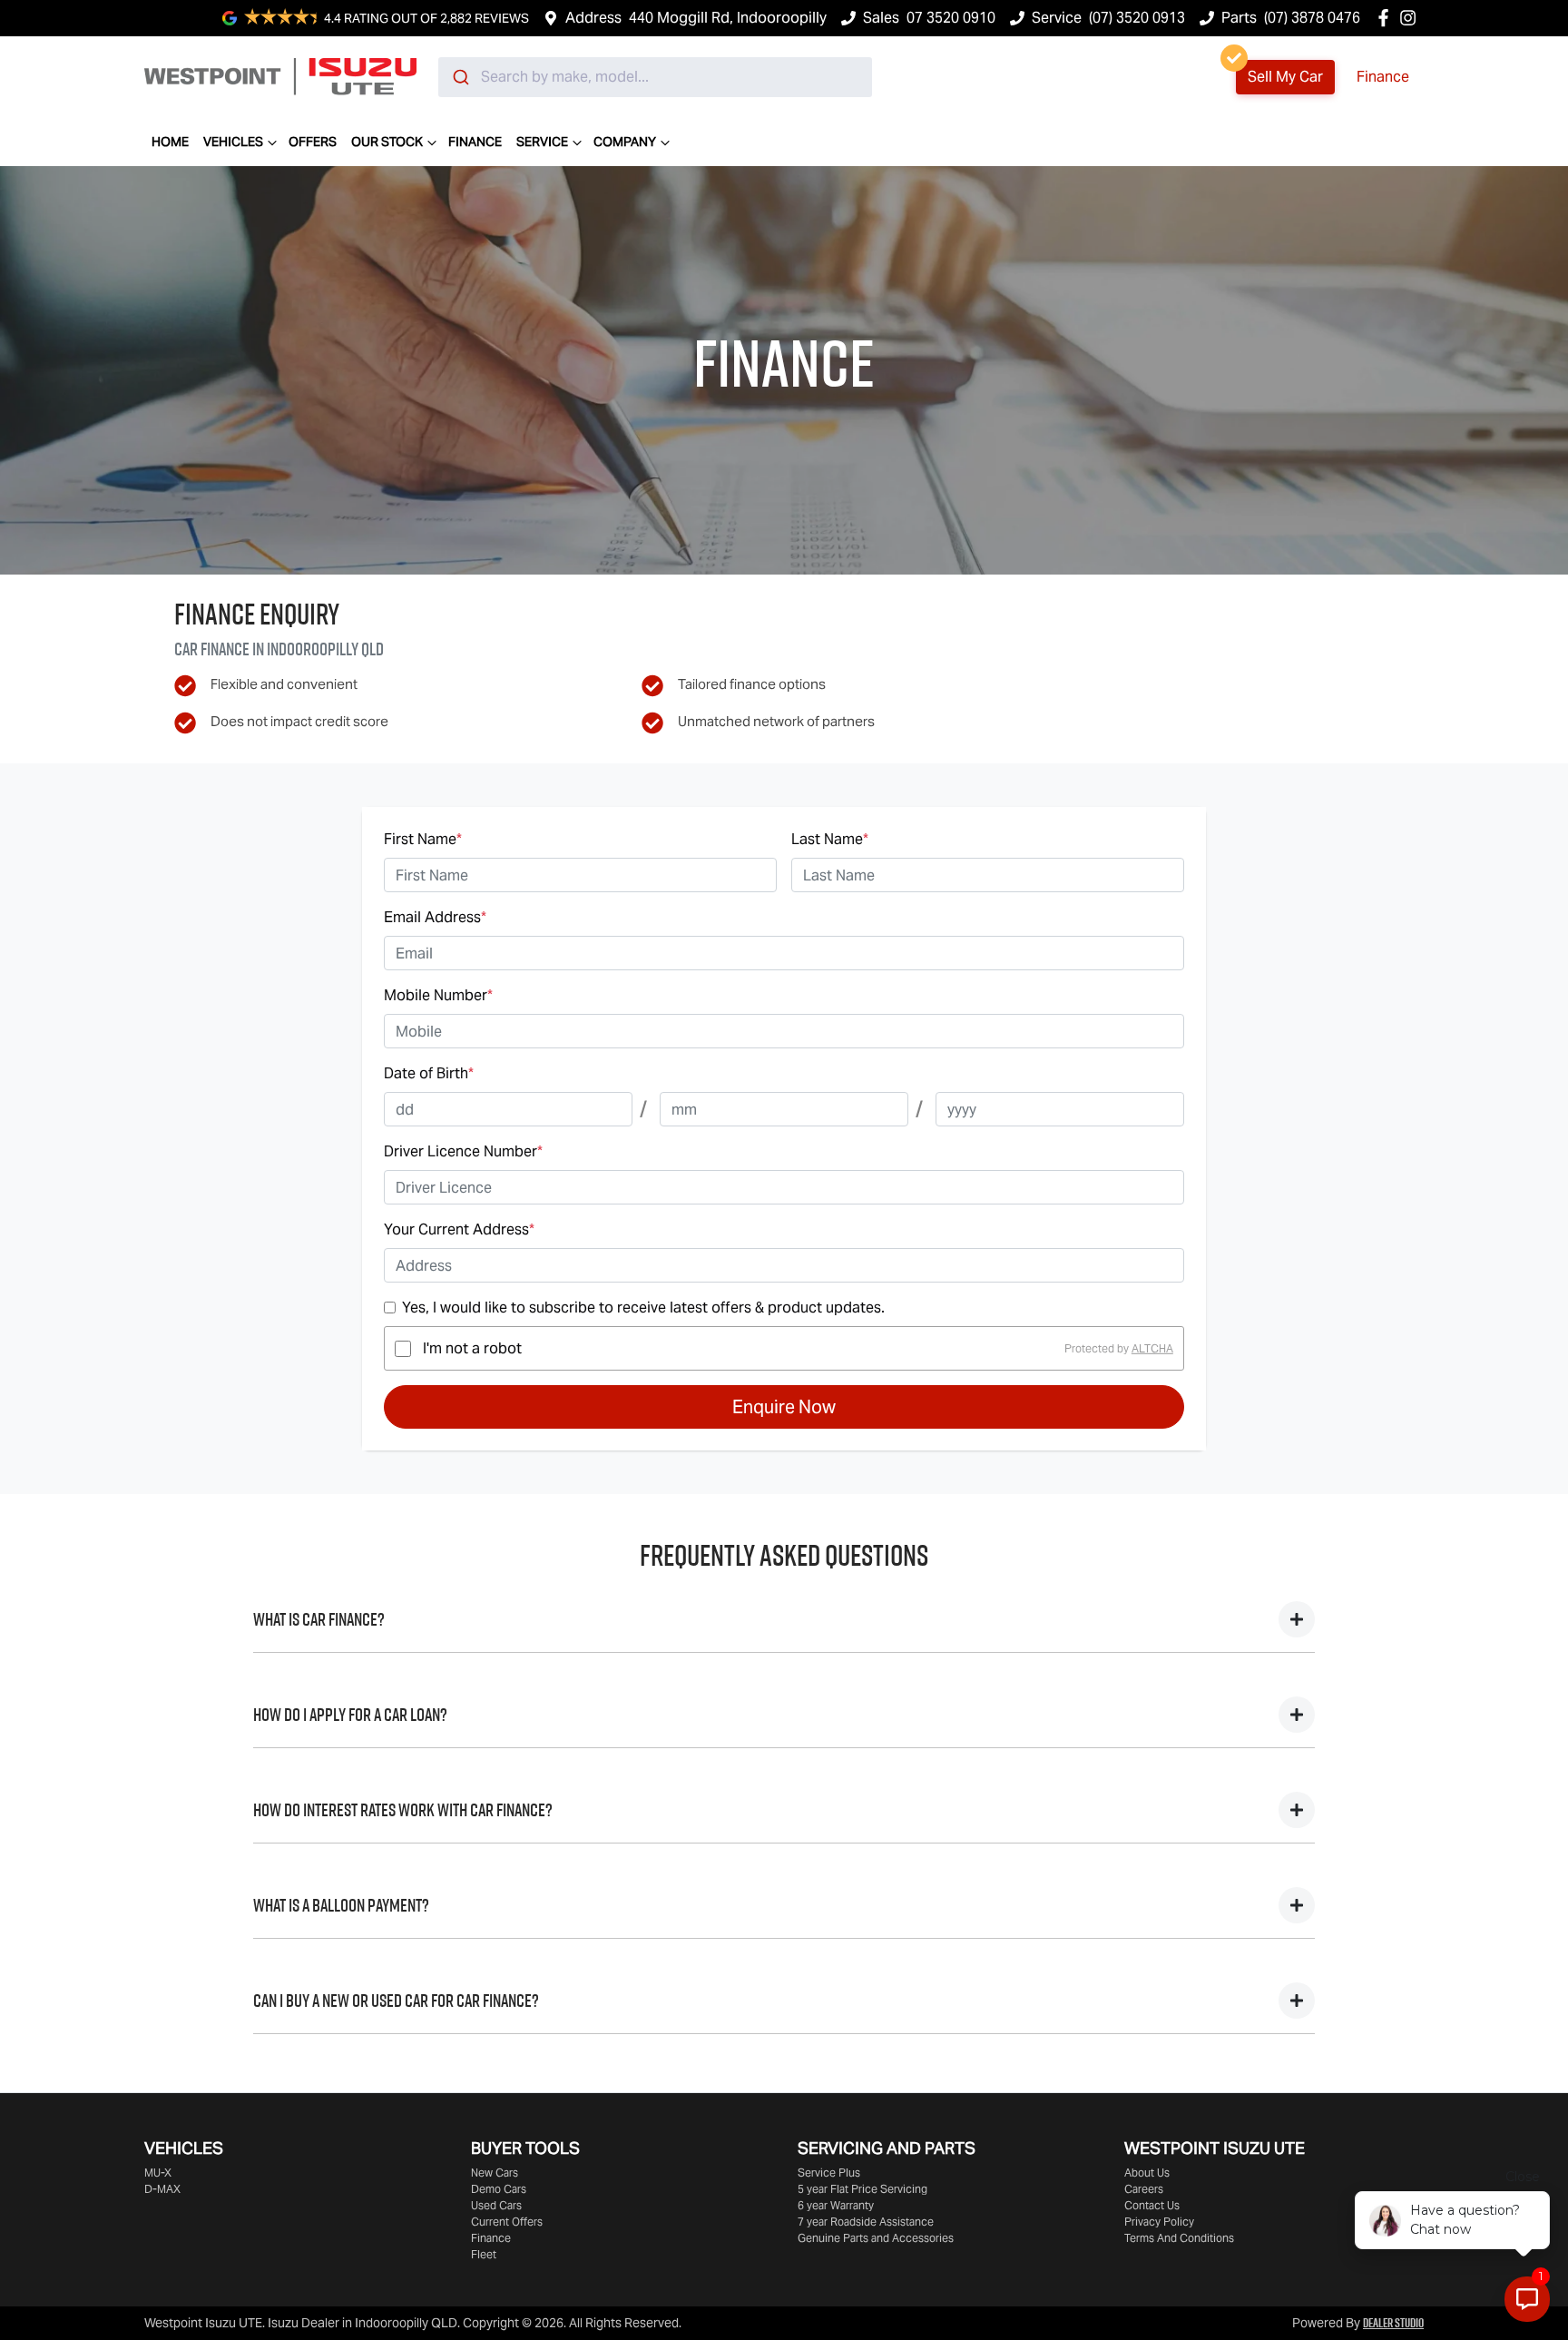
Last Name (830, 839)
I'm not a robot (472, 1348)
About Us (1147, 2173)
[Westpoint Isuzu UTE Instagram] (1411, 18)
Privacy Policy (1159, 2222)
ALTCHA (1152, 1348)
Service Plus (829, 2173)
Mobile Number (438, 995)
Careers (1144, 2189)
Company (625, 142)
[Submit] (460, 77)
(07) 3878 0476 (1312, 18)
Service (542, 142)
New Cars (495, 2173)
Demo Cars (499, 2189)
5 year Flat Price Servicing (862, 2189)
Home (170, 142)
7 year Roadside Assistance (866, 2222)
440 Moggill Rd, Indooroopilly (728, 18)
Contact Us (1152, 2205)
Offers (313, 142)
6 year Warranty (836, 2205)
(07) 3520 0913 (1137, 18)
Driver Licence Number (463, 1151)
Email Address (435, 917)
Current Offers (507, 2222)
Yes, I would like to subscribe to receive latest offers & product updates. (643, 1308)
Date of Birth (429, 1073)
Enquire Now (784, 1407)
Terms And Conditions (1179, 2238)
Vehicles (233, 142)
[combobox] (655, 77)
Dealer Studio (1393, 2323)
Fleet (484, 2254)
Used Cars (496, 2205)
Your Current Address (459, 1229)
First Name (423, 839)
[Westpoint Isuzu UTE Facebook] (1387, 18)
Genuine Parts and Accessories (876, 2238)
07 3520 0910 (951, 18)
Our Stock (387, 142)
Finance (1383, 77)
